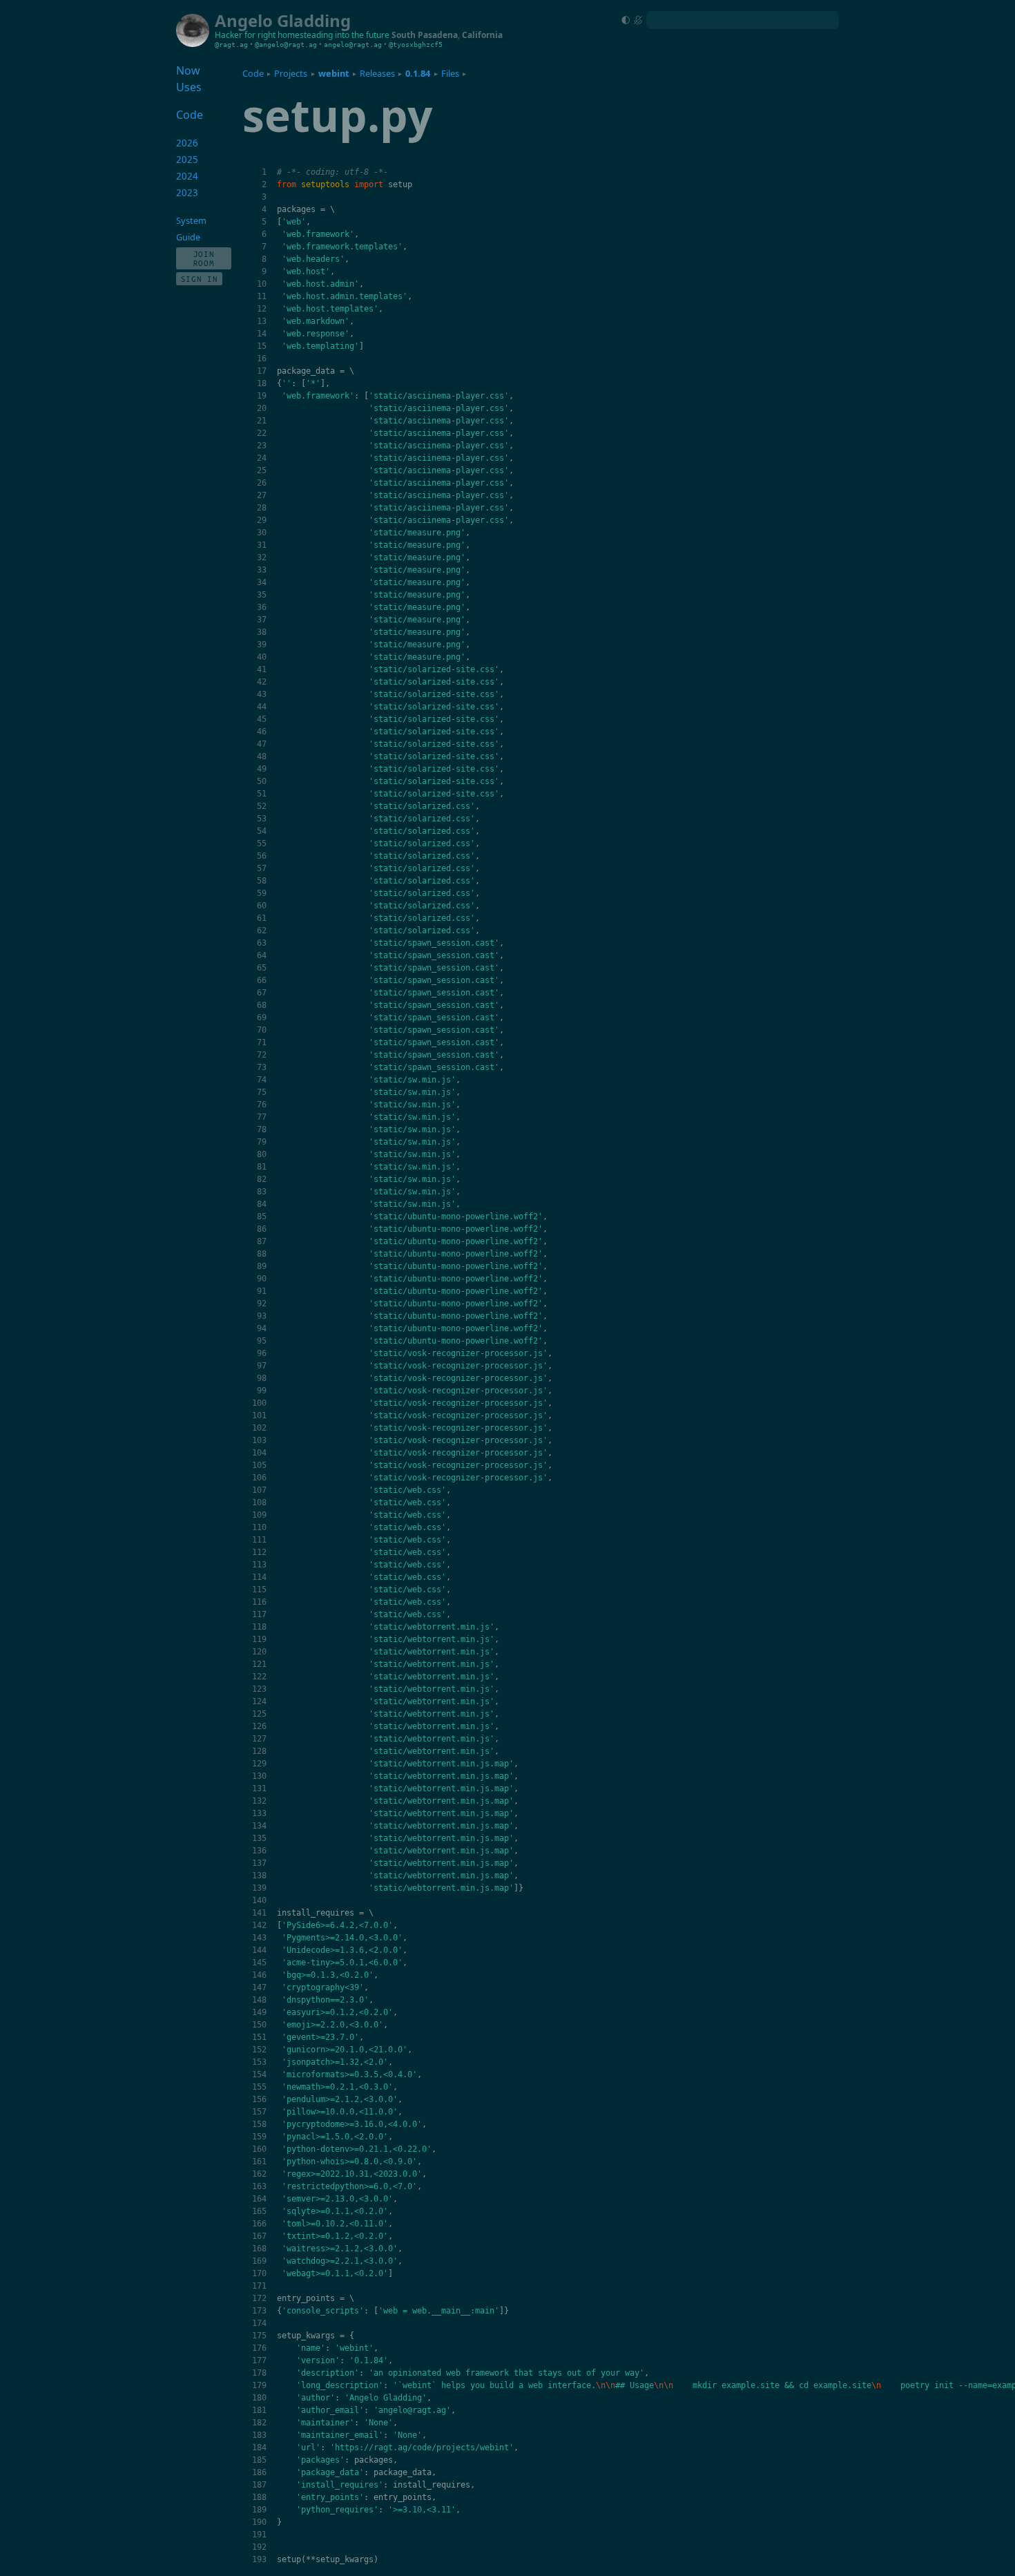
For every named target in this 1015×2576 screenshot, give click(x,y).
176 (259, 2348)
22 (262, 433)
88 (262, 1254)
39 (262, 645)
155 (259, 2087)
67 (262, 993)
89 (262, 1266)
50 (262, 781)
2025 (187, 160)
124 (259, 1701)
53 (262, 819)
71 (262, 1042)
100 (259, 1403)
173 (259, 2311)
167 (259, 2236)
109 (259, 1515)
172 (259, 2298)
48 (262, 756)
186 (259, 2472)
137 (259, 1863)
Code (253, 73)
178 (259, 2373)
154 (259, 2074)
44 (262, 707)
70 (262, 1030)
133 (259, 1813)
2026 (187, 143)
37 (262, 620)
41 (262, 669)
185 (259, 2460)
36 (262, 607)
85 (262, 1217)
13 (262, 321)
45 (262, 719)
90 (262, 1279)
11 (262, 296)
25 (262, 470)
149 (259, 2012)
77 (262, 1117)
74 (262, 1080)
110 (259, 1527)
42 (262, 682)
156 (259, 2099)
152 (259, 2050)
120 (259, 1652)
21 (262, 421)
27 (262, 495)
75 (262, 1092)
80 (262, 1154)
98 (262, 1378)
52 (262, 806)
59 (262, 893)
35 (262, 595)
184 (259, 2448)
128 (259, 1751)
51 (262, 794)
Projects (291, 73)
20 (262, 408)
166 (259, 2224)
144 (259, 1950)
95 (262, 1341)
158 (259, 2124)
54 (262, 831)
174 (259, 2323)
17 (262, 371)
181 (259, 2410)
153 (259, 2062)
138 (259, 1876)
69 (262, 1018)
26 (262, 483)
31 (262, 545)
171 (259, 2286)
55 (262, 843)
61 (262, 918)
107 (259, 1490)
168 (259, 2249)
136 (259, 1851)
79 (262, 1142)
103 (259, 1440)
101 (259, 1415)
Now (188, 70)
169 (259, 2261)
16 (262, 359)
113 (259, 1565)
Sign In (200, 279)
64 (262, 955)
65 (262, 968)
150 (259, 2025)
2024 (187, 176)
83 (262, 1192)
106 (259, 1478)
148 (259, 2000)
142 (259, 1925)
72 (262, 1055)
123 (259, 1689)
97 (262, 1366)
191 (259, 2535)
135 (259, 1838)
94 (262, 1328)
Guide (188, 237)
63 (262, 943)
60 (262, 906)
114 (259, 1577)
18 (262, 383)
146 (259, 1975)
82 (262, 1179)
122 (259, 1677)
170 (259, 2273)
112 (259, 1552)
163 (259, 2186)
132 (259, 1801)
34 (262, 582)
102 (259, 1428)
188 (259, 2497)
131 (259, 1788)
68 (262, 1005)
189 (259, 2510)
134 (259, 1826)
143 (259, 1938)
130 (259, 1776)
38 (262, 632)
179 (259, 2385)
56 (262, 856)
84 (262, 1204)
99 (262, 1391)
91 (262, 1291)
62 (262, 931)
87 (262, 1241)
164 (259, 2199)
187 (259, 2485)
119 (259, 1639)
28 (262, 508)
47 (262, 744)
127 (259, 1739)
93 (262, 1316)
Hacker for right (245, 35)
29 (262, 520)
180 (259, 2398)
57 (262, 868)
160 (259, 2149)
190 (259, 2522)
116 (259, 1602)
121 (259, 1664)
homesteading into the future (333, 35)
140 (259, 1900)
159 (259, 2137)
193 (259, 2559)
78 (262, 1129)
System (191, 220)
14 (262, 334)
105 (259, 1465)
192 (259, 2547)
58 (262, 881)
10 (262, 284)
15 (262, 346)
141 (259, 1913)
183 (259, 2435)
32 (262, 557)
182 (259, 2423)
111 (259, 1540)
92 (262, 1304)
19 (262, 396)
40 (262, 657)
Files (450, 73)
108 (259, 1502)
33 (262, 570)
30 (262, 533)
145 (259, 1963)
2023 (187, 193)
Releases (377, 73)
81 (262, 1167)
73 (262, 1067)
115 (259, 1590)
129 (259, 1764)
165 (259, 2211)
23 (262, 446)
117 (259, 1614)
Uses (189, 87)
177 (259, 2360)
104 (259, 1453)
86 (262, 1229)
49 (262, 769)
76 (262, 1105)
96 (262, 1353)
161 (259, 2162)
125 (259, 1714)
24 (262, 458)
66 (262, 980)
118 (259, 1627)
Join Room (204, 258)
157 (259, 2112)
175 (259, 2336)
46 (262, 732)
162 (259, 2174)
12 (262, 309)
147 (259, 1987)
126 (259, 1726)
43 (262, 694)
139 (259, 1888)
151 (259, 2037)
